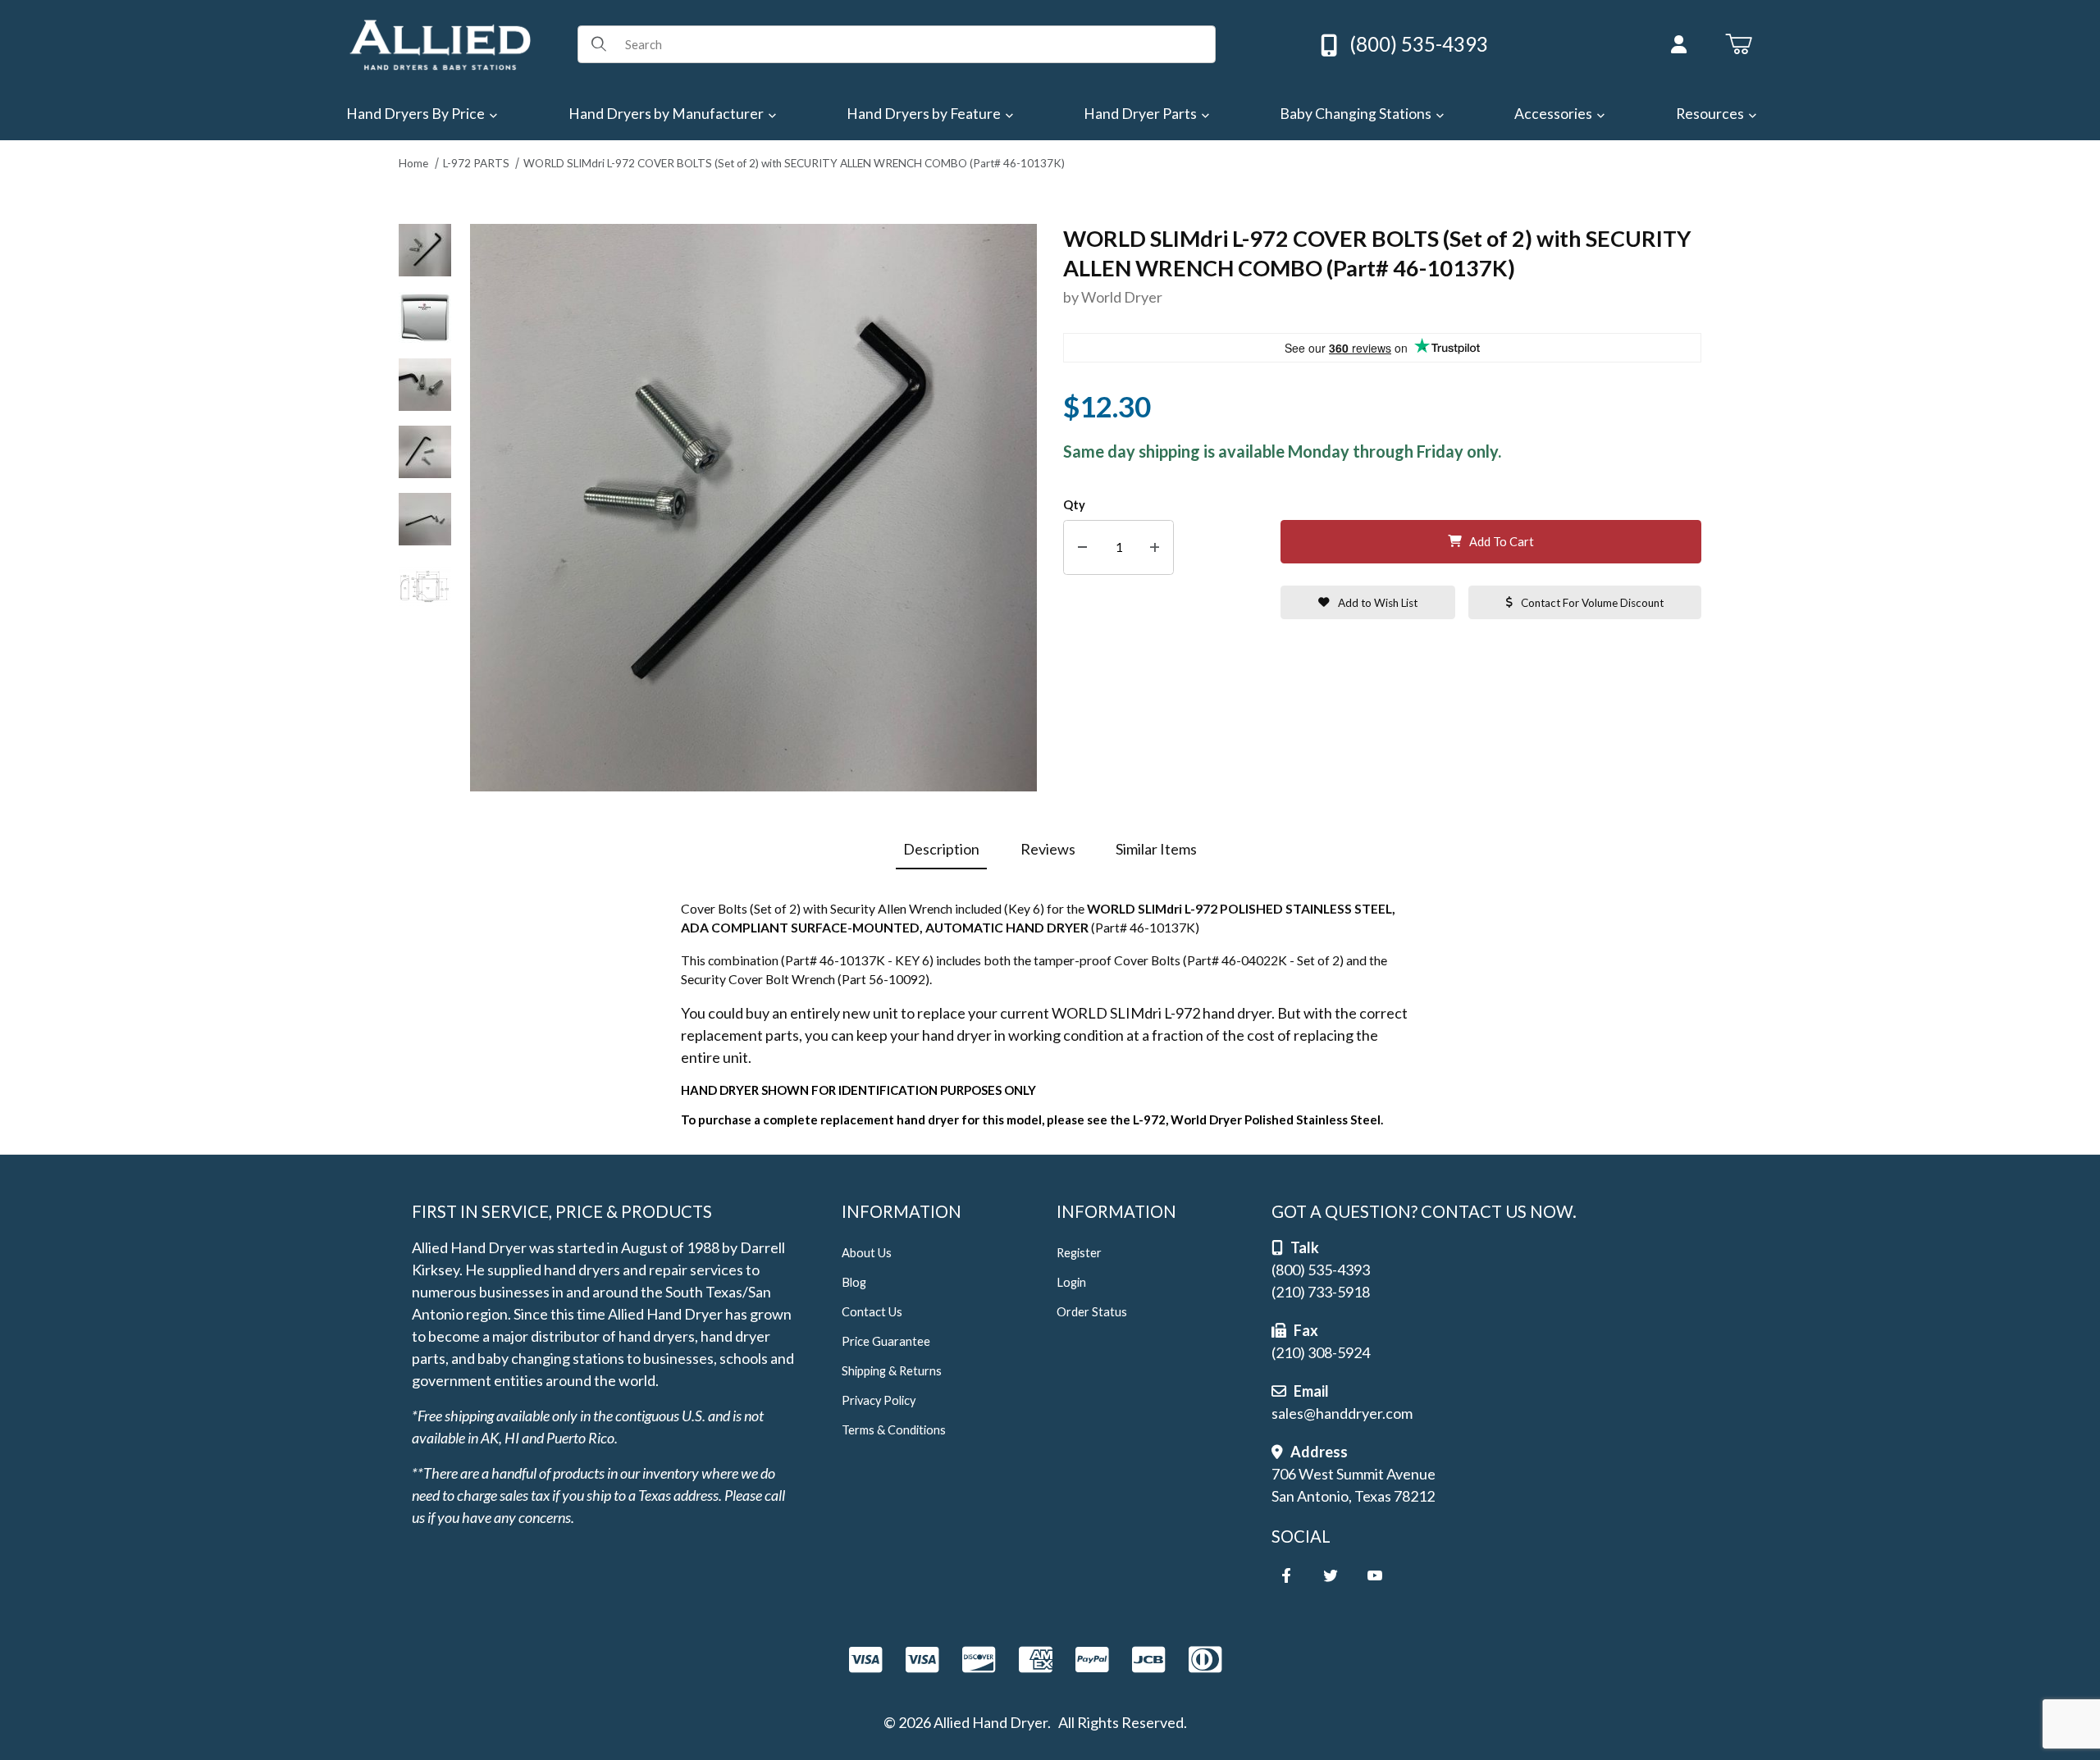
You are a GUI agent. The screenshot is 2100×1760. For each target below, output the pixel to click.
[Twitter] (1331, 1575)
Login (1071, 1282)
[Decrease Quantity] (1082, 547)
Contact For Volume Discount (1592, 603)
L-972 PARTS (476, 163)
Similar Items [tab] (1156, 849)
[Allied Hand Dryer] (440, 43)
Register (1079, 1253)
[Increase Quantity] (1155, 547)
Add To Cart (1502, 542)
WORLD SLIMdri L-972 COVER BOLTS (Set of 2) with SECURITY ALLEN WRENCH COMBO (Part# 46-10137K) (794, 163)
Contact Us (872, 1312)
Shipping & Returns (892, 1371)
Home (413, 163)
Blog (854, 1282)
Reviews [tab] (1048, 849)
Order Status (1092, 1312)
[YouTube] (1375, 1575)
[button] (425, 250)
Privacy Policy (879, 1400)
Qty (1074, 505)
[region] (425, 508)
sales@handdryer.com (1342, 1413)
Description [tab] (941, 849)
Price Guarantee (886, 1341)
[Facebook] (1286, 1575)
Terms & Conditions (894, 1430)
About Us (867, 1253)
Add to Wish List (1378, 603)
